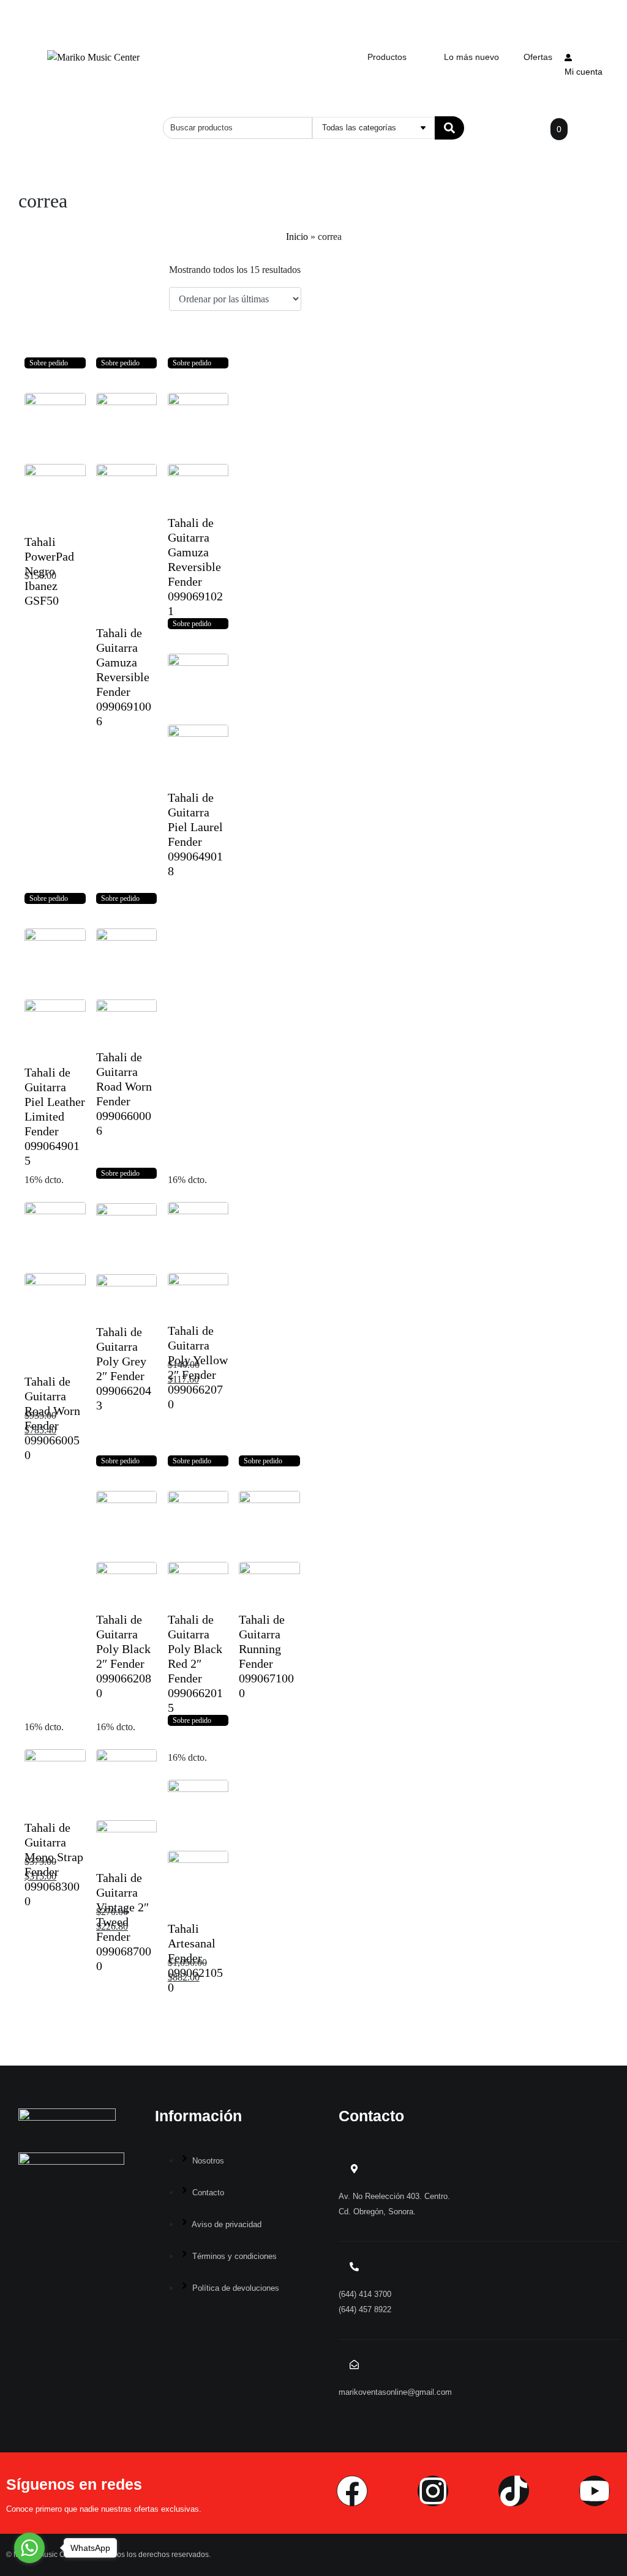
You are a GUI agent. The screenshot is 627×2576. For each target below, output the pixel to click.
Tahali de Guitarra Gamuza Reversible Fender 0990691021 (195, 567)
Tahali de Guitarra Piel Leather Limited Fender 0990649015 (55, 1116)
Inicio (297, 237)
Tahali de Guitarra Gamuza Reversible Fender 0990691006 (124, 677)
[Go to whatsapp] (29, 2548)
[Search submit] (449, 128)
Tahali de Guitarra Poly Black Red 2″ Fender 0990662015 (195, 1663)
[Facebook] (352, 2491)
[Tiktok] (514, 2491)
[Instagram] (433, 2491)
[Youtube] (595, 2491)
